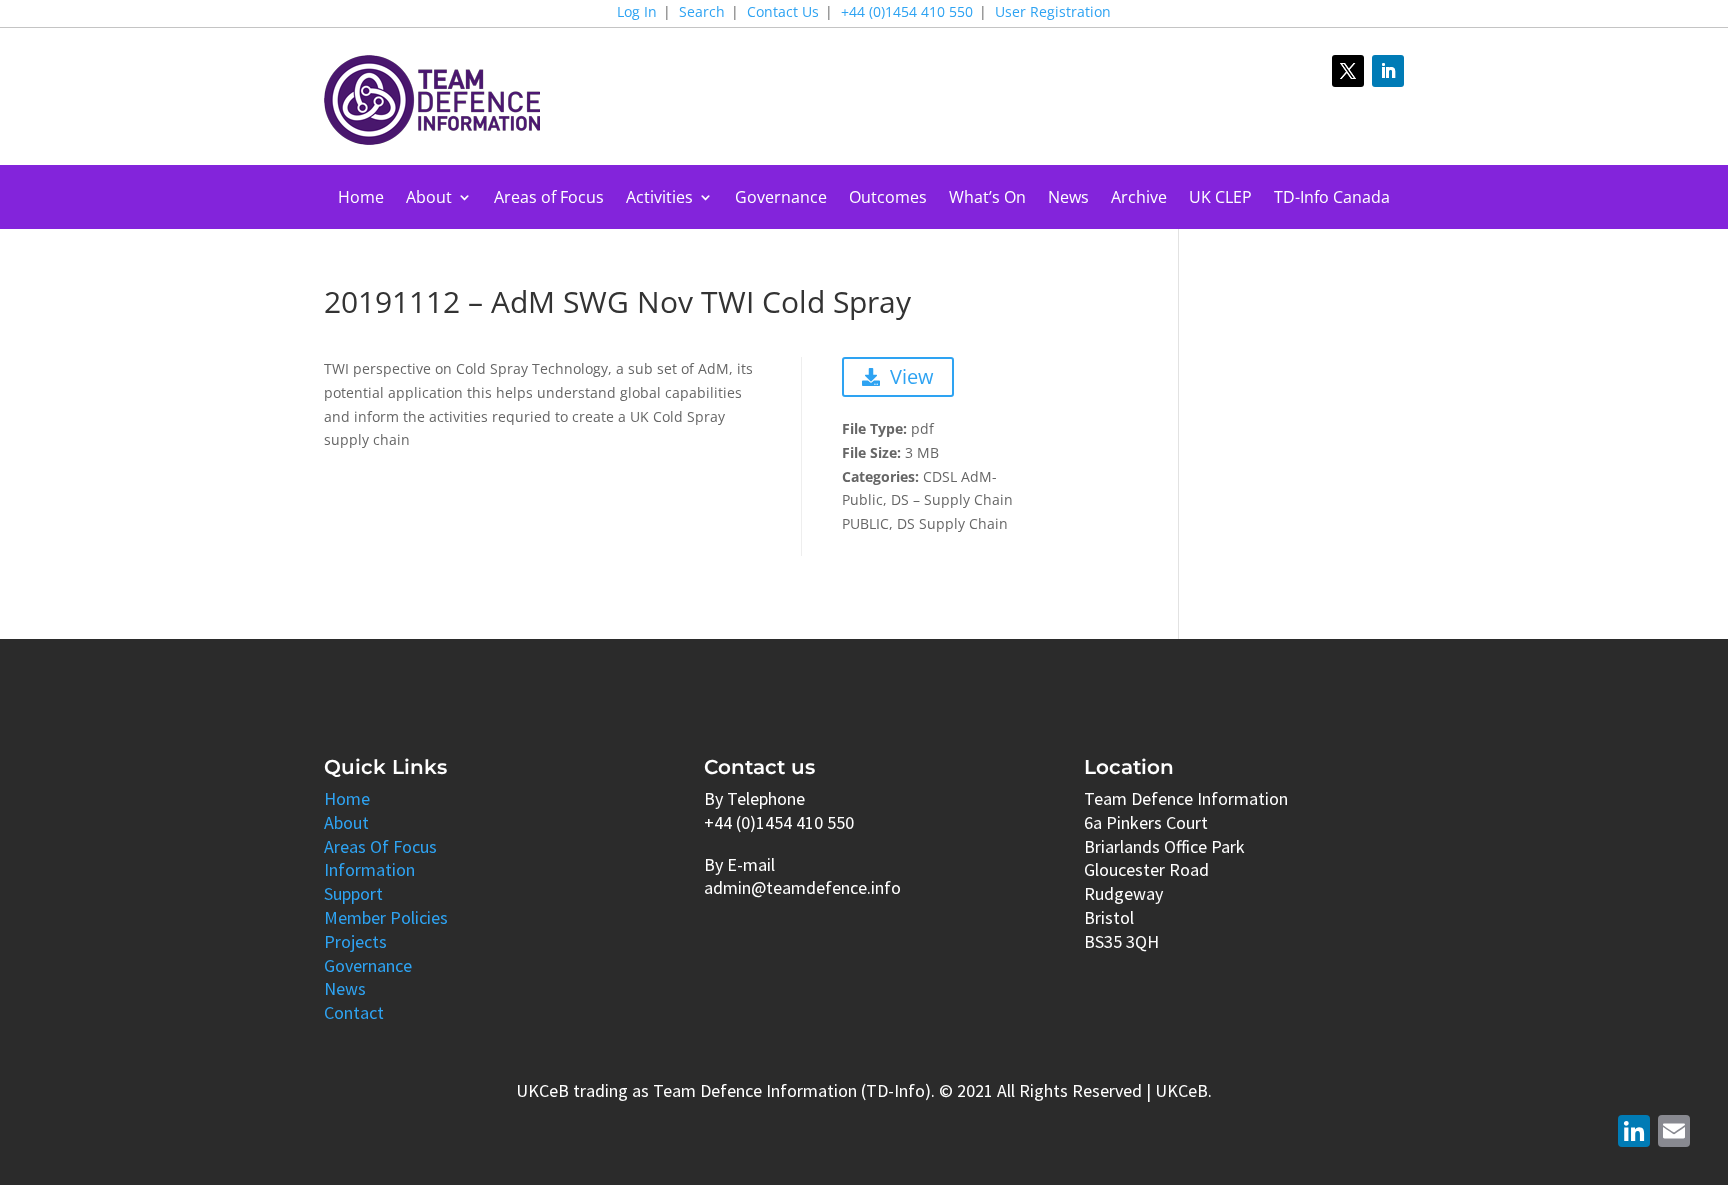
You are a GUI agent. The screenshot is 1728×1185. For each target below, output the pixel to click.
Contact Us (783, 13)
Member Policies (386, 917)
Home (361, 199)
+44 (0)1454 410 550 (907, 13)
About (429, 199)
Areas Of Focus (380, 846)
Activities (659, 199)
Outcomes (888, 199)
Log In (637, 13)
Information (369, 869)
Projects (355, 941)
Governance (781, 199)
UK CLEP (1220, 199)
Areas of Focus (549, 199)
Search (702, 13)
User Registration (1053, 13)
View (912, 376)
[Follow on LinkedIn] (1388, 71)
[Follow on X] (1348, 71)
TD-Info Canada (1332, 199)
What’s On (987, 199)
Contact (354, 1012)
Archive (1139, 199)
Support (353, 893)
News (1068, 199)
